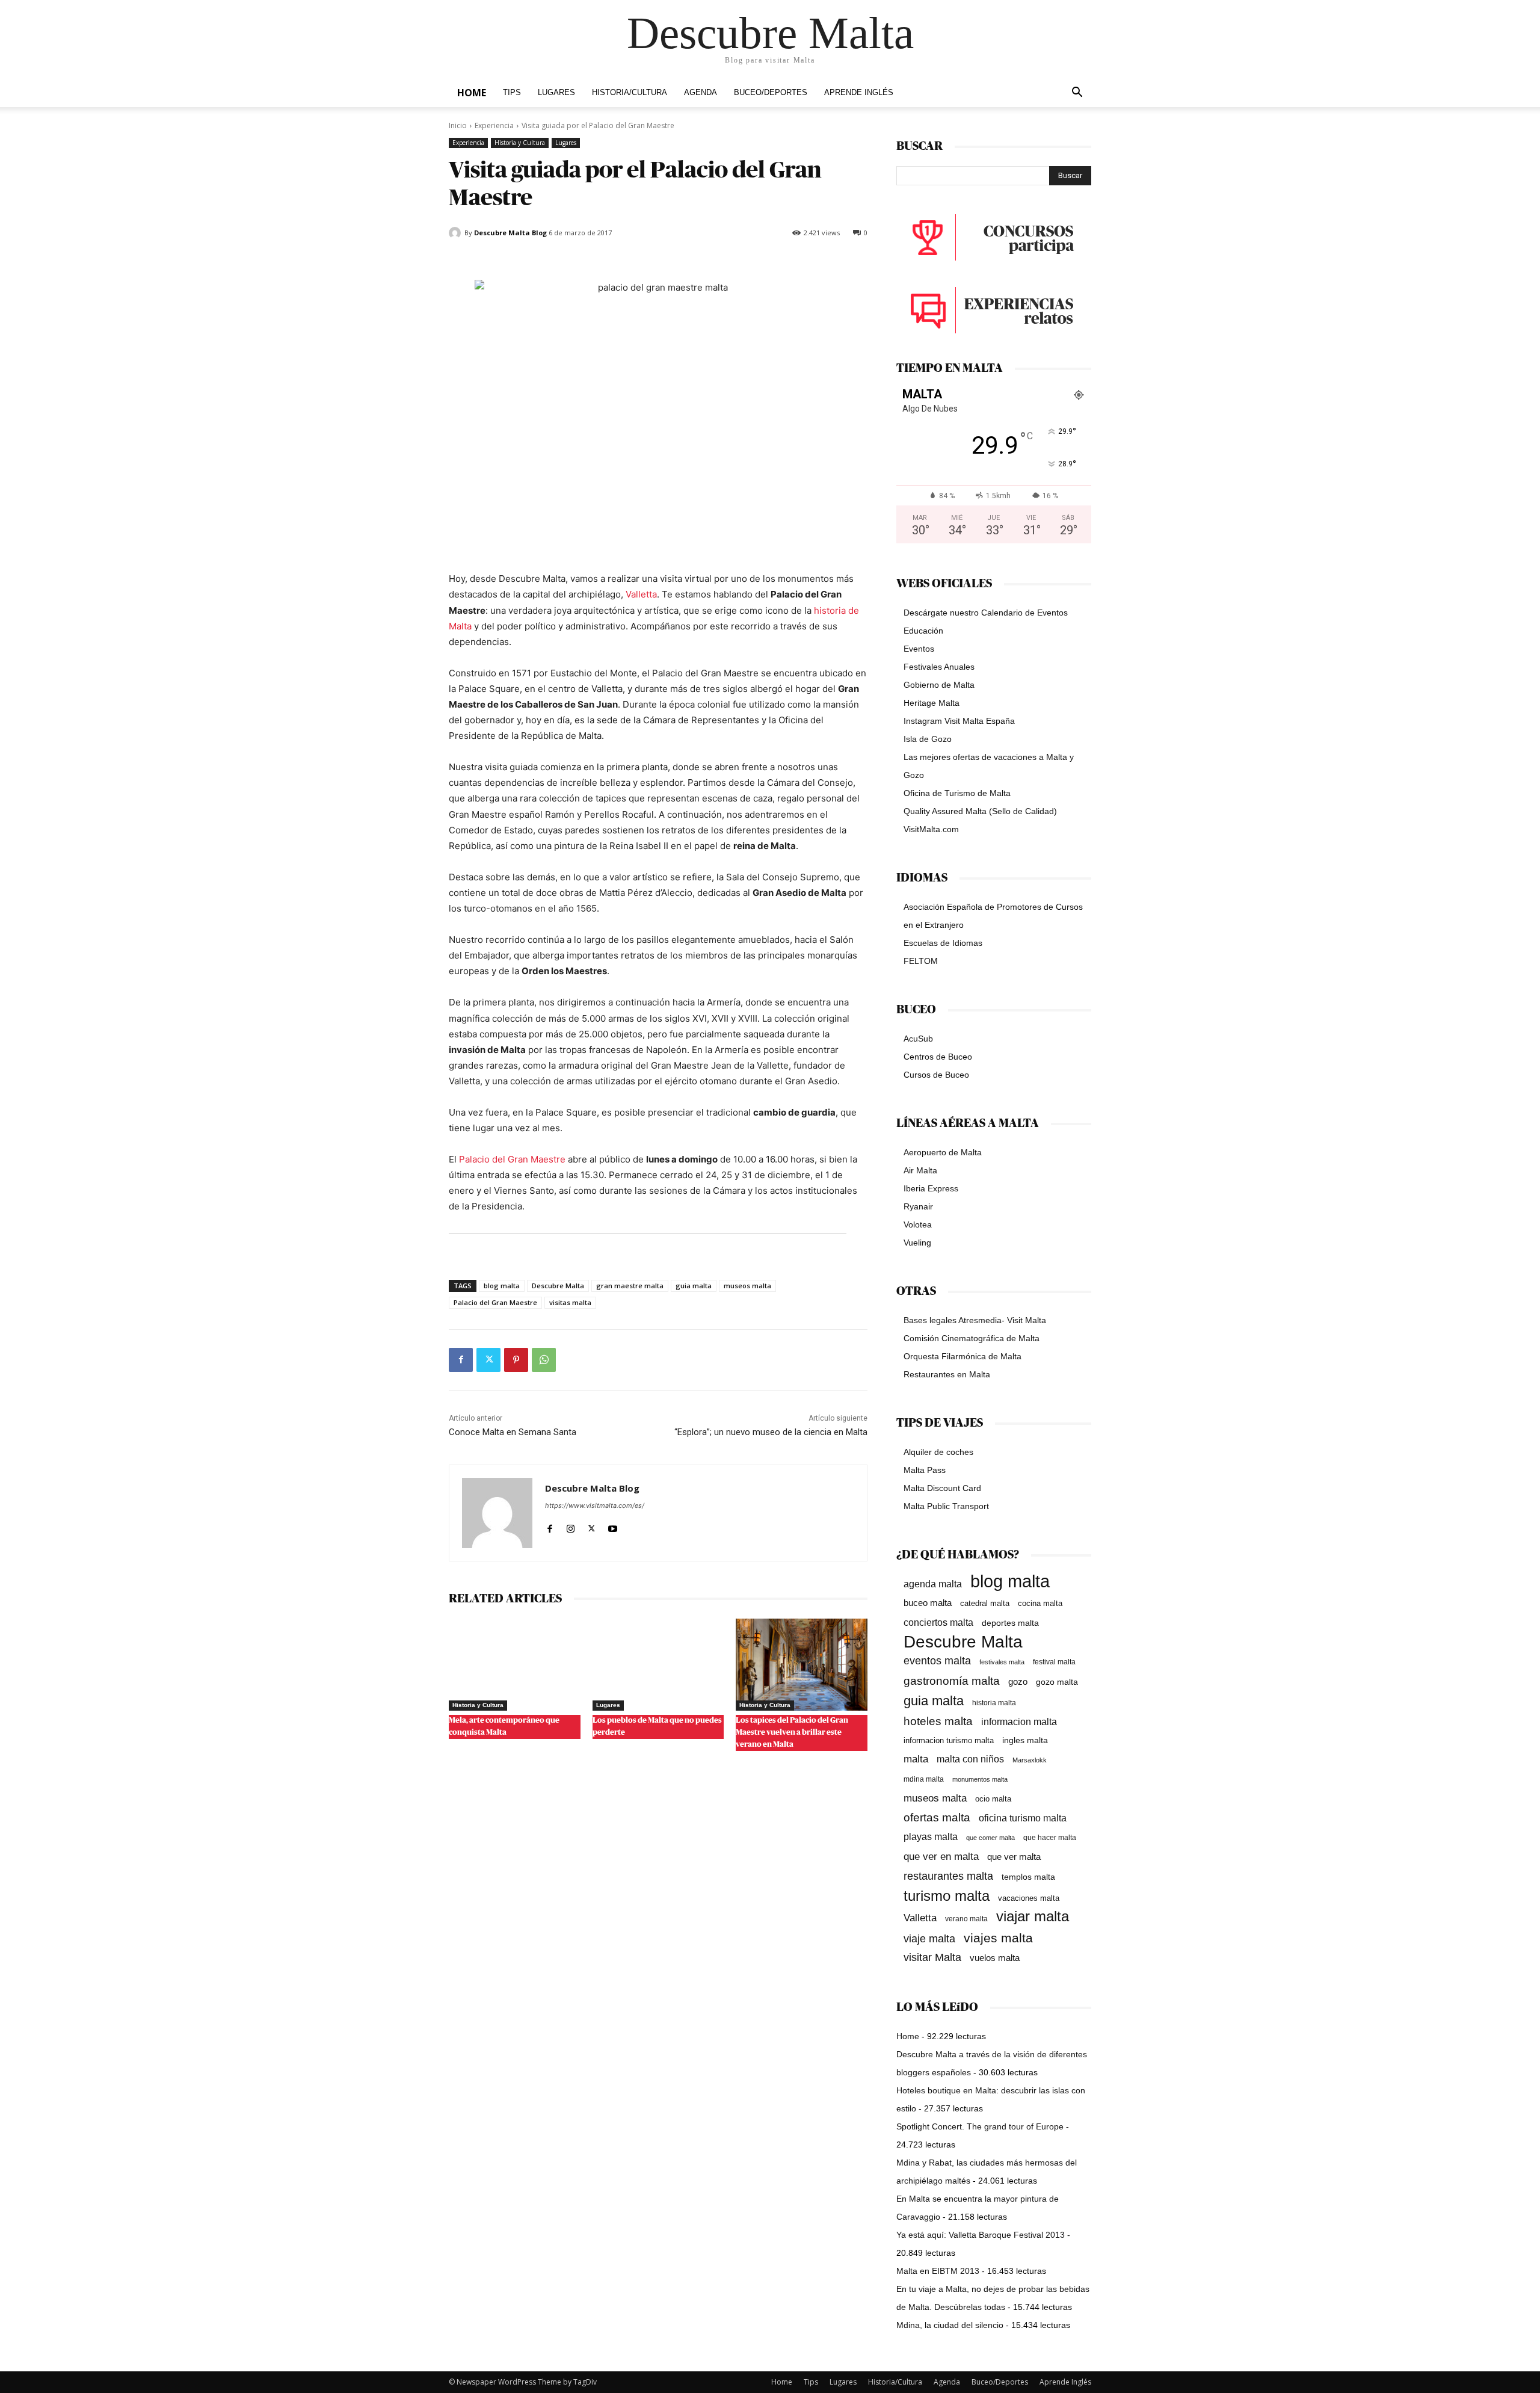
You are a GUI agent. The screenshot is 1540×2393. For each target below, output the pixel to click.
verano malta (966, 1919)
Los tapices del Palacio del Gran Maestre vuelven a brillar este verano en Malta (792, 1733)
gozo (1018, 1681)
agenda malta (933, 1584)
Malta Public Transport (946, 1506)
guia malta (694, 1286)
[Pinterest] (516, 1360)
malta (916, 1759)
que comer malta (990, 1838)
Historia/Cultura (630, 93)
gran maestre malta (630, 1286)
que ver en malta (941, 1857)
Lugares (556, 93)
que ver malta (1014, 1857)
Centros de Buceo (938, 1057)
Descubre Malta (558, 1286)
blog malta (502, 1286)
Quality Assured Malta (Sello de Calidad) (980, 811)
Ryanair (918, 1206)
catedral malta (985, 1604)
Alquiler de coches (938, 1452)
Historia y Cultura (520, 143)
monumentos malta (980, 1779)
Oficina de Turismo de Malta (957, 793)
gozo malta (1057, 1682)
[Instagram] (571, 1526)
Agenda (701, 93)
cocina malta (1040, 1603)
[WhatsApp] (544, 1360)
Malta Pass (925, 1470)
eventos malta (937, 1660)
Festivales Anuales (939, 667)
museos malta (747, 1286)
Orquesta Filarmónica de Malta (962, 1356)
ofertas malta (937, 1817)
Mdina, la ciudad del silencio (950, 2325)
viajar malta (1033, 1917)
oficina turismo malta (1023, 1818)
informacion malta (1019, 1721)
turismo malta (947, 1896)
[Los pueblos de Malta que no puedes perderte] (658, 1665)
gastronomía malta (952, 1681)
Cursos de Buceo (936, 1075)
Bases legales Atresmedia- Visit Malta (975, 1320)
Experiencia (494, 125)
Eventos (919, 649)
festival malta (1054, 1662)
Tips (512, 93)
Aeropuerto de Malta (943, 1152)
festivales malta (1002, 1662)
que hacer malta (1050, 1838)
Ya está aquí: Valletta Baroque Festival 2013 (981, 2235)
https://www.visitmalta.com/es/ (595, 1505)
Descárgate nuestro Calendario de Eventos (986, 613)
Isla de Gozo (928, 739)
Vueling (917, 1243)
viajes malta (998, 1938)
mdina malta (924, 1779)
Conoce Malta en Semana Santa (513, 1432)
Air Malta (920, 1170)
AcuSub (918, 1039)
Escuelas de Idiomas (943, 943)
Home (472, 93)
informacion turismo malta (949, 1740)
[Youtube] (613, 1526)
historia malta (994, 1703)
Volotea (918, 1224)
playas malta (931, 1837)
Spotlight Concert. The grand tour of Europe (980, 2126)
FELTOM (921, 961)
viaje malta (929, 1939)
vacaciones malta (1029, 1898)
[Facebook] (461, 1360)
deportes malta (1010, 1623)
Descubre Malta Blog (510, 233)
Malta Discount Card (942, 1488)
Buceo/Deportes (771, 93)
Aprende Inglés (859, 93)
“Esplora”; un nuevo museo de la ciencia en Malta (771, 1432)
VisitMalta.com (931, 829)
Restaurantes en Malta (947, 1374)
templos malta (1028, 1877)
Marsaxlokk (1030, 1760)
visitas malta (570, 1302)
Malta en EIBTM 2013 (938, 2271)
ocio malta (993, 1799)
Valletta (641, 594)
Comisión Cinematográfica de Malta (972, 1338)
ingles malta (1025, 1740)
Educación (923, 631)
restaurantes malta (948, 1876)
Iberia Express (931, 1188)
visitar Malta (932, 1957)
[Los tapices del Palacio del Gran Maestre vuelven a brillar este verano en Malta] (802, 1665)
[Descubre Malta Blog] (457, 233)
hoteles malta (938, 1721)
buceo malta (928, 1603)
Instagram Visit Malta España (959, 721)
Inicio (458, 125)
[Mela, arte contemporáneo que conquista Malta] (515, 1665)
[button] (1077, 94)
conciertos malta (938, 1623)
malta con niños (970, 1759)
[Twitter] (488, 1360)
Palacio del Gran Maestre (512, 1159)
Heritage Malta (932, 703)
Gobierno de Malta (939, 685)
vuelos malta (995, 1958)
